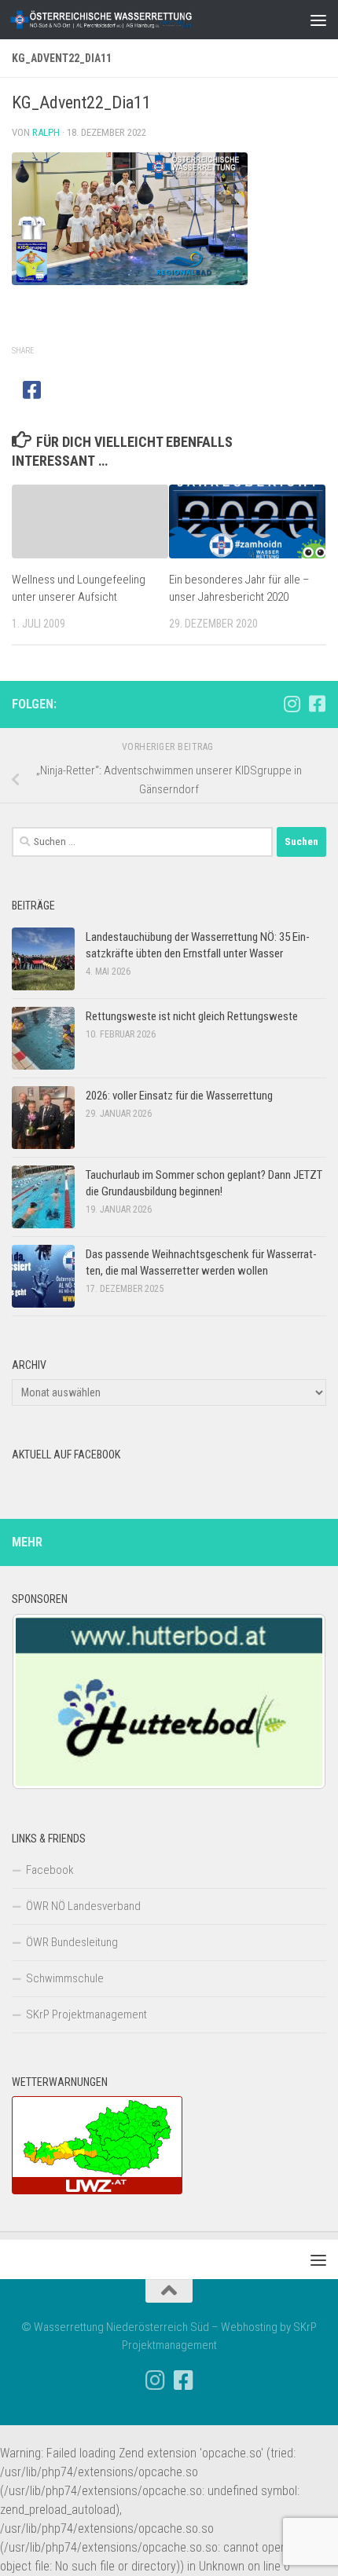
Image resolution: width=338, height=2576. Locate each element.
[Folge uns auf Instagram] (292, 704)
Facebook (50, 1870)
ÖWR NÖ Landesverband (83, 1906)
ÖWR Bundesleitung (72, 1942)
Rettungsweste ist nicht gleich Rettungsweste (192, 1016)
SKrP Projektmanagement (86, 2014)
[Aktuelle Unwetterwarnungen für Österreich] (97, 2190)
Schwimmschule (65, 1978)
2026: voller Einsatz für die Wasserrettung (179, 1096)
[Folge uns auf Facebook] (317, 704)
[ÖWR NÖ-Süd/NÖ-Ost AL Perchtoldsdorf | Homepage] (132, 20)
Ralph (46, 132)
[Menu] (318, 20)
